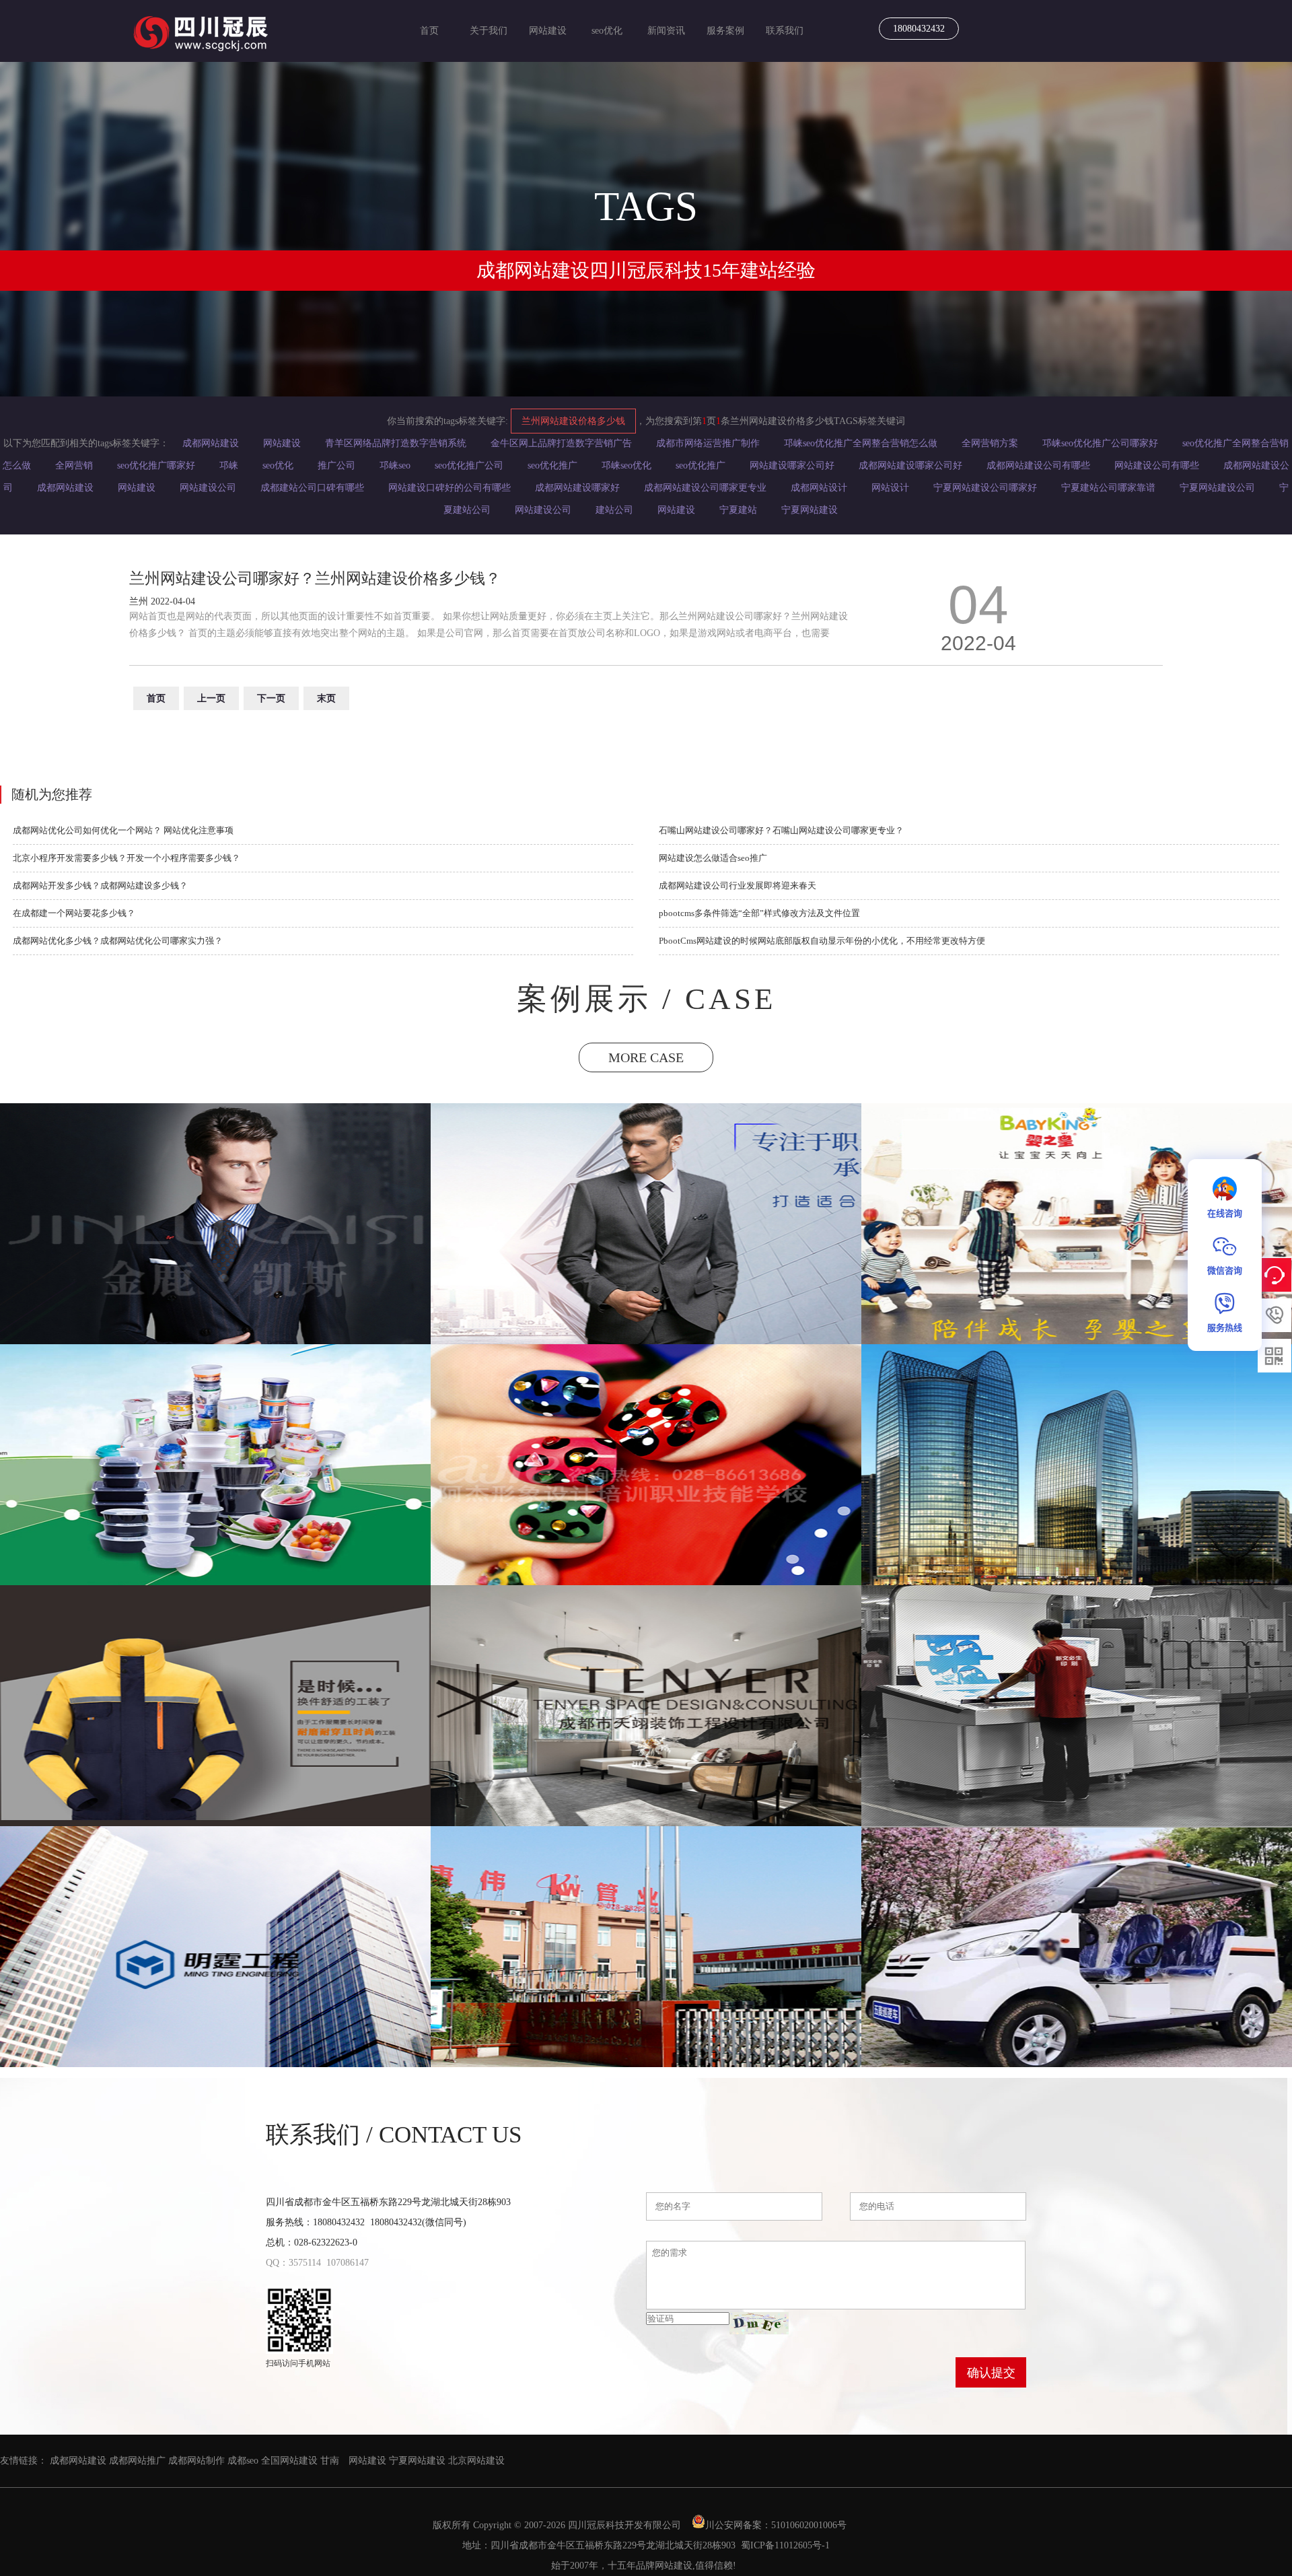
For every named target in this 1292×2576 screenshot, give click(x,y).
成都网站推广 (137, 2461)
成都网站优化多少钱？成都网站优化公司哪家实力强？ (118, 941)
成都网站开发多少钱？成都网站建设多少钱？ (100, 885)
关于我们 (489, 31)
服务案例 (725, 31)
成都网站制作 (196, 2461)
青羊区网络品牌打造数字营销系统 (396, 443)
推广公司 (336, 465)
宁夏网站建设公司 (1217, 488)
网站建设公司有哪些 (1157, 465)
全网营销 (74, 465)
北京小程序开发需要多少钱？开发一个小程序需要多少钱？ (127, 858)
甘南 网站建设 (353, 2461)
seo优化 (607, 31)
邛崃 (229, 465)
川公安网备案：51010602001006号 (777, 2525)
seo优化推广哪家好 (156, 465)
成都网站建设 (211, 443)
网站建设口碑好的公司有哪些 (450, 488)
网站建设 (548, 31)
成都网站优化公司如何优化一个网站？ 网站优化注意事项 (123, 830)
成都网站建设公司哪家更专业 (705, 488)
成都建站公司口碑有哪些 (312, 488)
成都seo (243, 2461)
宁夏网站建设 (810, 510)
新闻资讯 (666, 31)
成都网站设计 (819, 488)
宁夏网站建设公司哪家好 (985, 488)
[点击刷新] (759, 2323)
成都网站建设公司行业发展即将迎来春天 (738, 885)
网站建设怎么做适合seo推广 (713, 858)
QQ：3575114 (293, 2263)
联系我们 (785, 31)
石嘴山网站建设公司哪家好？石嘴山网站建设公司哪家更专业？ (781, 830)
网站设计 (890, 488)
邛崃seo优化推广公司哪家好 (1100, 443)
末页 (326, 698)
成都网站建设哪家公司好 (910, 465)
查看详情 (216, 1286)
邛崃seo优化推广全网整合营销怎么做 (861, 443)
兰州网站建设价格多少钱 (573, 421)
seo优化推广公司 (469, 465)
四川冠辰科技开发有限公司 (624, 2525)
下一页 (271, 698)
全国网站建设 (289, 2461)
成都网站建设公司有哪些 (1038, 465)
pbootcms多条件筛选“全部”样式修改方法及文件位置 (759, 913)
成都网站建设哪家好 (577, 488)
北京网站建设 (476, 2461)
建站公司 (614, 510)
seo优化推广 (552, 465)
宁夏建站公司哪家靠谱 (1108, 488)
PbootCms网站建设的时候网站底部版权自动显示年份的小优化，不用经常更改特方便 (822, 941)
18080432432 (919, 29)
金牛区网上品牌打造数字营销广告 (561, 443)
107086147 (348, 2263)
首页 (429, 31)
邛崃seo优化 (626, 465)
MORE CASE (646, 1057)
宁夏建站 (738, 510)
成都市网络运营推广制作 (708, 443)
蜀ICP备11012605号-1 (785, 2545)
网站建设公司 (208, 488)
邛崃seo (395, 465)
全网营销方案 (990, 443)
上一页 (211, 698)
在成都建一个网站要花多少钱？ (74, 913)
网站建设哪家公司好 (792, 465)
